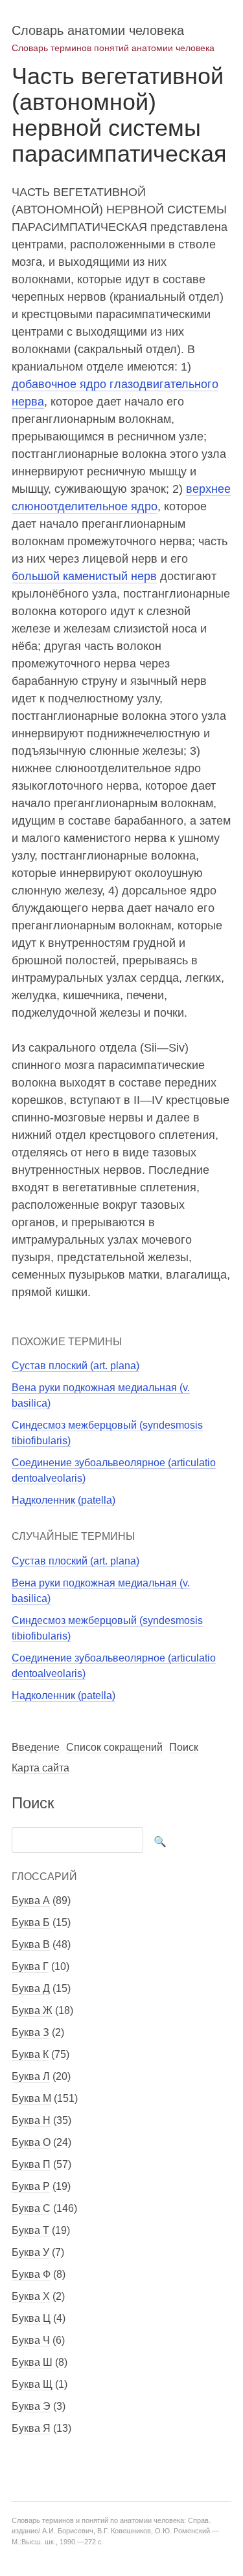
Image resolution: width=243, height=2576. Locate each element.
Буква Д (31, 1988)
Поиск (184, 1747)
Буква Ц (31, 2318)
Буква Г (30, 1966)
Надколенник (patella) (64, 1500)
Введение (36, 1747)
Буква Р (31, 2186)
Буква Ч (31, 2340)
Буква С (31, 2208)
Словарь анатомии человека (98, 30)
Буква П (31, 2164)
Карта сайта (40, 1768)
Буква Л (31, 2076)
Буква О (31, 2142)
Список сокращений (114, 1747)
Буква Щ (32, 2384)
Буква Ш (32, 2362)
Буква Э (31, 2406)
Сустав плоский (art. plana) (75, 1366)
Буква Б (31, 1922)
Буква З (30, 2032)
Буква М (31, 2098)
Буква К (30, 2054)
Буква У (30, 2252)
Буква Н (31, 2120)
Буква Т (30, 2230)
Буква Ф (31, 2274)
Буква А (31, 1900)
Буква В (31, 1944)
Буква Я (31, 2428)
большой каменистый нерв (84, 576)
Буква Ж (32, 2010)
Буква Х (31, 2296)
